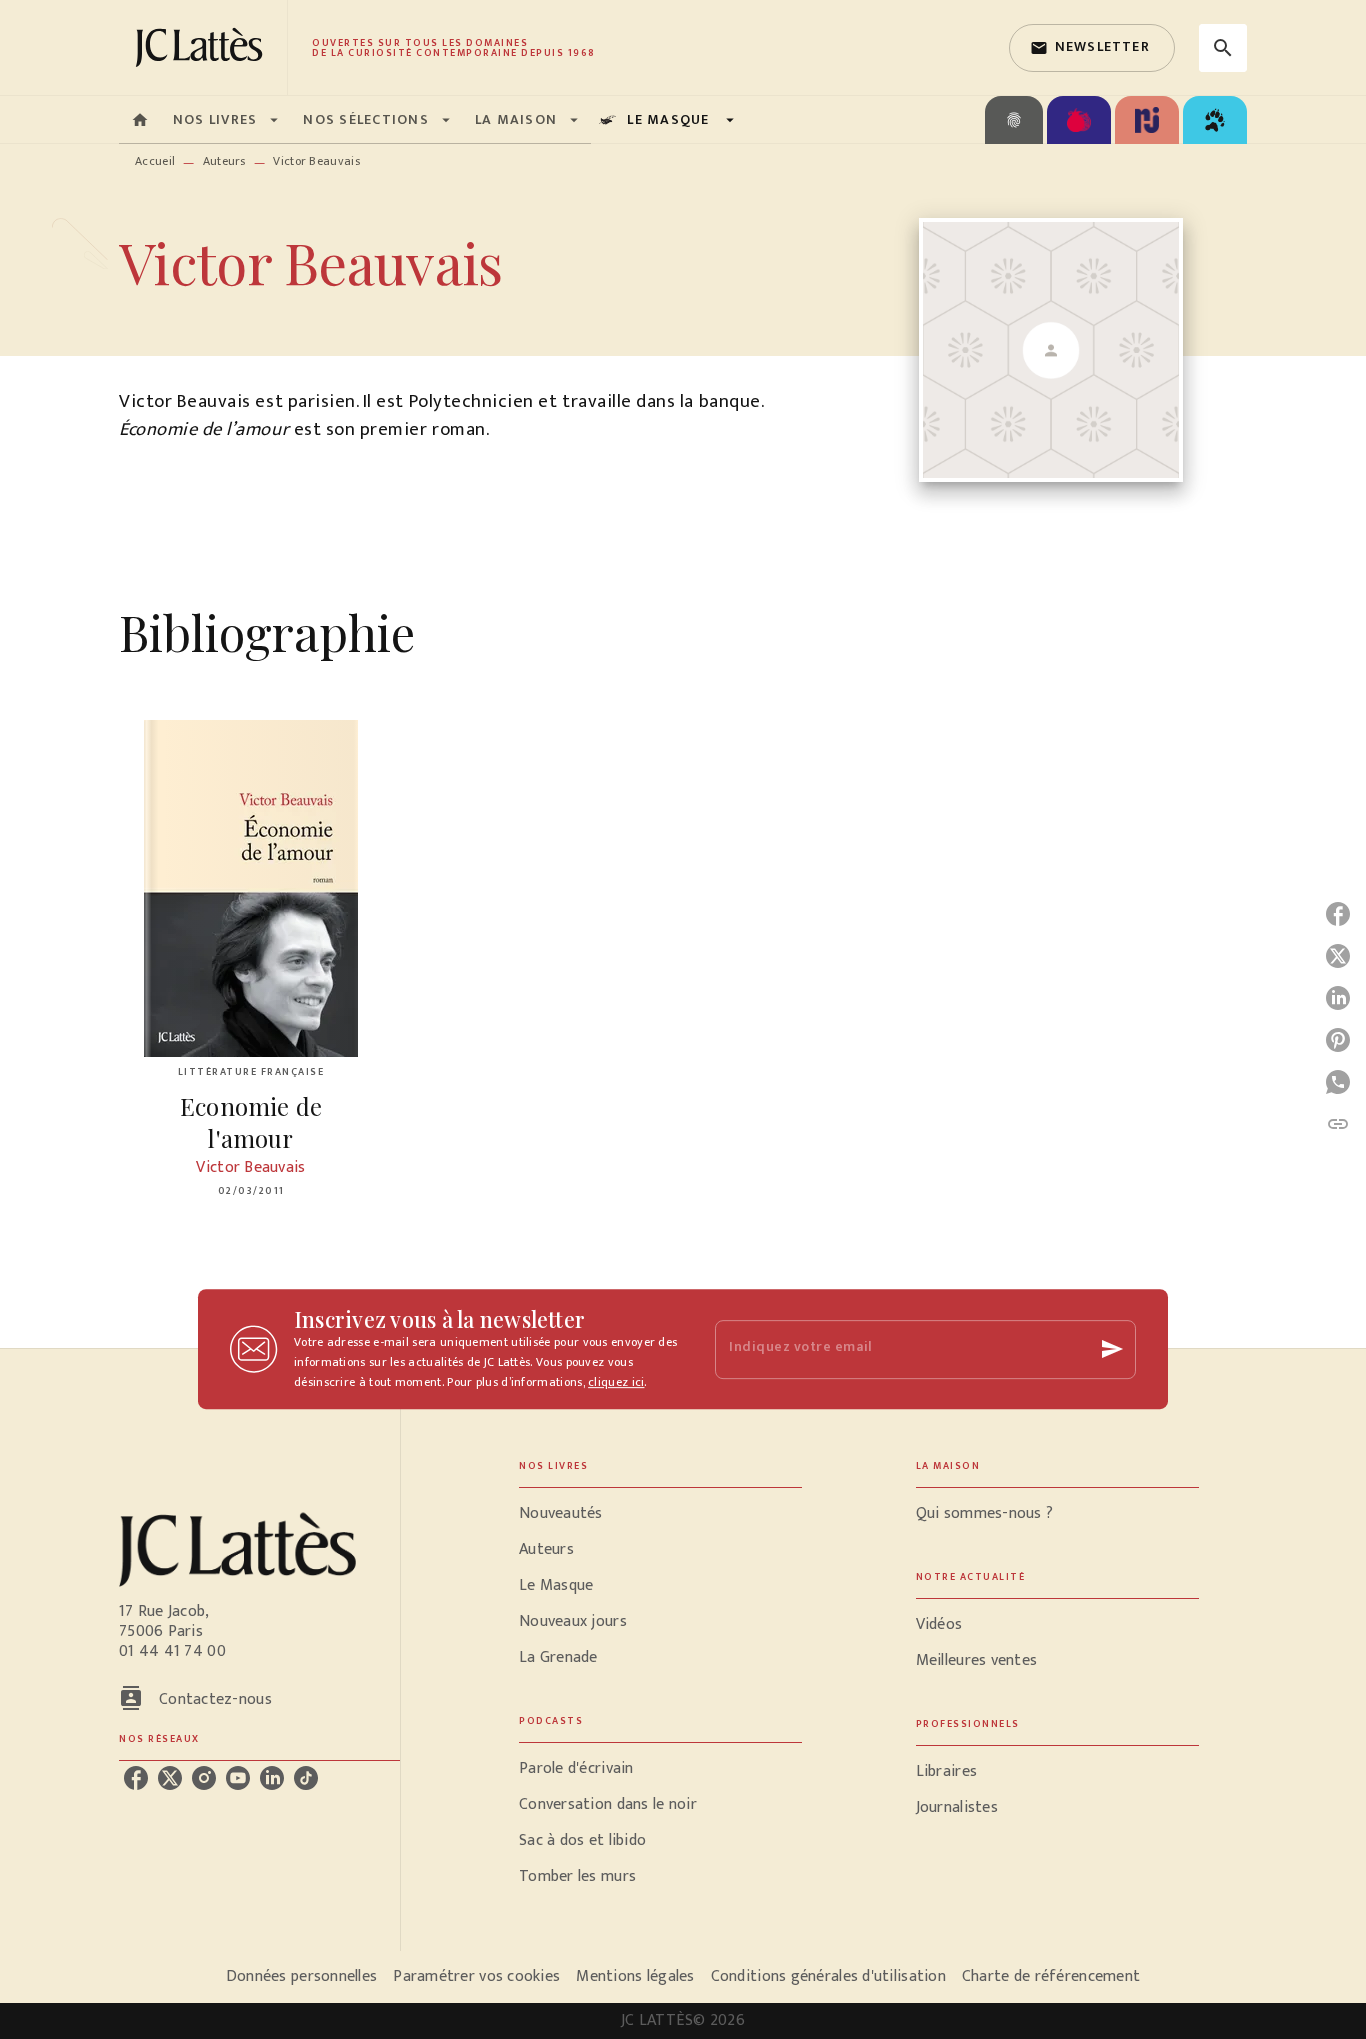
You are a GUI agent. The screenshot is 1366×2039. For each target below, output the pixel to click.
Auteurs (224, 161)
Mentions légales (635, 1976)
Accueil (155, 161)
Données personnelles (301, 1976)
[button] (1092, 48)
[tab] (140, 120)
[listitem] (136, 1778)
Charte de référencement (1051, 1976)
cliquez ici (616, 1382)
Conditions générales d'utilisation (828, 1976)
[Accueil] (203, 47)
